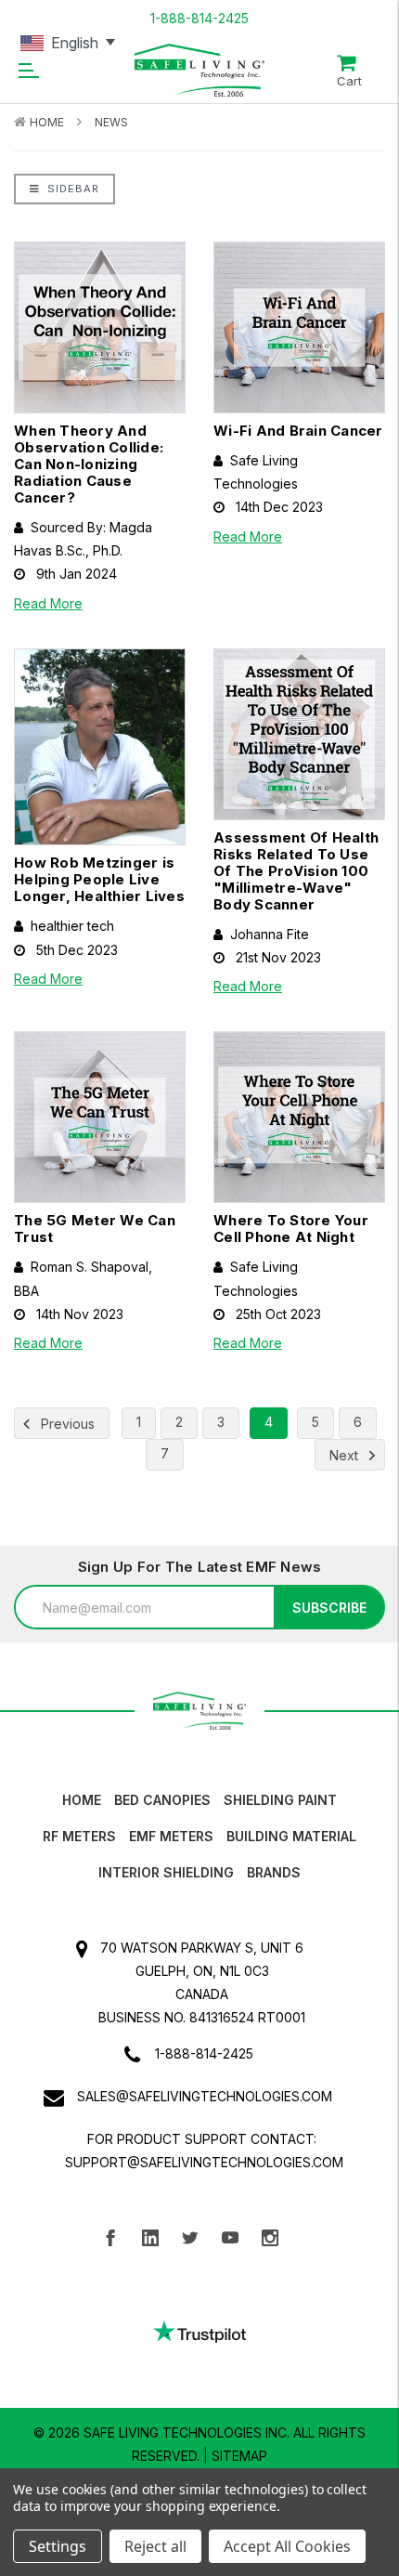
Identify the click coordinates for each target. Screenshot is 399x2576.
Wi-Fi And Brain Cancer (298, 431)
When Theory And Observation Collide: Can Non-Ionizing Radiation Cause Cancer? (89, 464)
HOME (82, 1800)
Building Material (291, 1836)
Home (47, 122)
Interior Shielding (166, 1872)
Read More (48, 603)
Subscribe (329, 1608)
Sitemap (239, 2456)
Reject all (155, 2546)
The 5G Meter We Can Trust (95, 1229)
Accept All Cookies (287, 2546)
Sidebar (71, 189)
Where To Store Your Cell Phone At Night (291, 1229)
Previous (66, 1424)
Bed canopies (162, 1800)
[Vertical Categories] (28, 70)
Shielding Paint (280, 1800)
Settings (58, 2546)
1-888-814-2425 (199, 18)
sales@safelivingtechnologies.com (205, 2096)
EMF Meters (171, 1836)
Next (346, 1455)
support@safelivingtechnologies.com (204, 2162)
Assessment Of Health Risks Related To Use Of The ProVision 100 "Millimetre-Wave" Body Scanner (296, 871)
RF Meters (79, 1836)
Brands (274, 1872)
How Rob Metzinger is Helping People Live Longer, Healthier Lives (99, 880)
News (111, 122)
